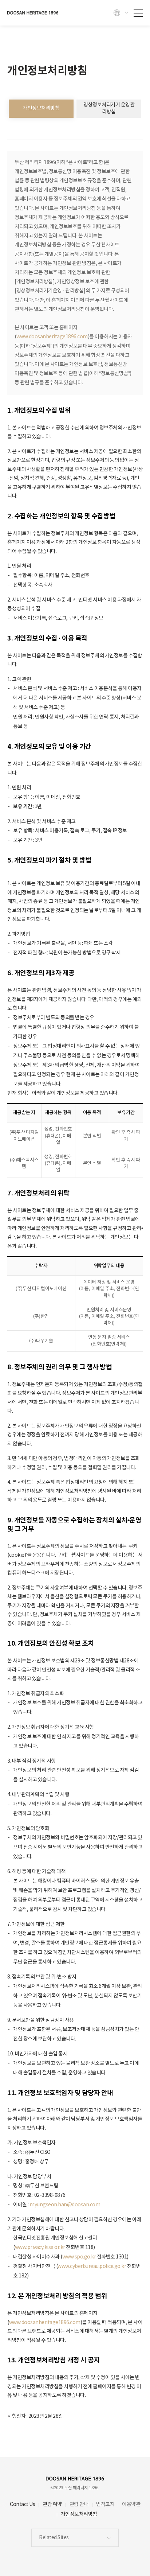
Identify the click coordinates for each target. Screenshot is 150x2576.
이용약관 (131, 2505)
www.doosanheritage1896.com (52, 337)
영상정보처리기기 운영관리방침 (109, 108)
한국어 (121, 13)
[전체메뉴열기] (138, 10)
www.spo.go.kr (79, 2257)
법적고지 (105, 2505)
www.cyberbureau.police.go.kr (92, 2266)
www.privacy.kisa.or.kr (40, 2248)
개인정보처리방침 (41, 108)
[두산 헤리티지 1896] (33, 13)
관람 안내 (79, 2505)
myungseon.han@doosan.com (65, 2205)
